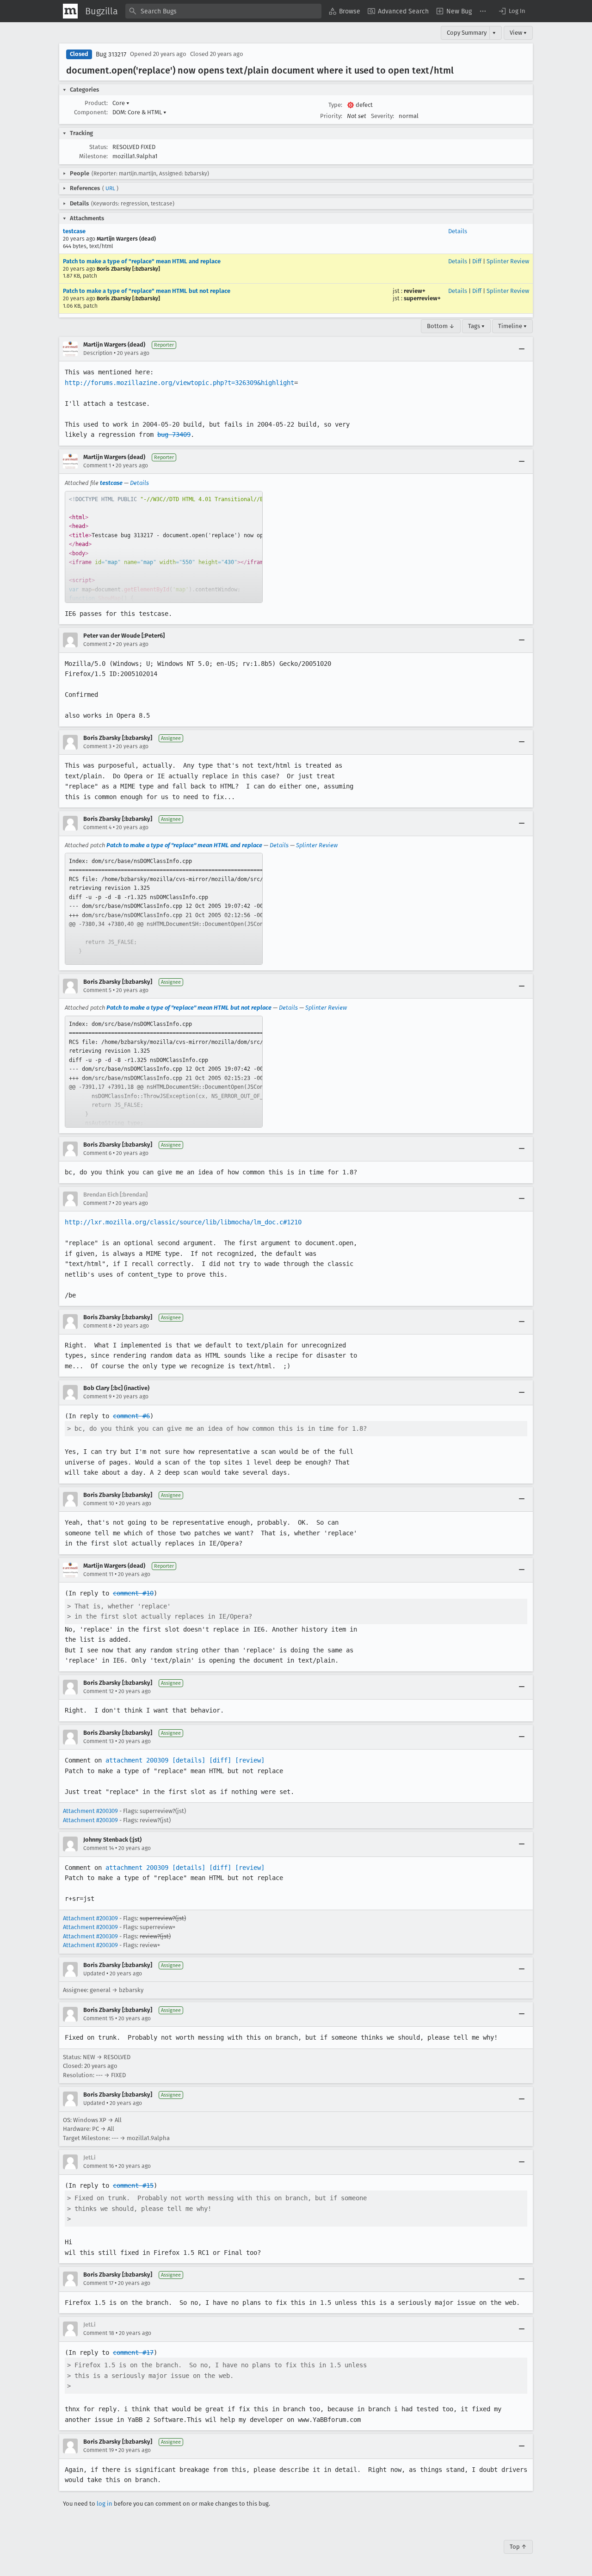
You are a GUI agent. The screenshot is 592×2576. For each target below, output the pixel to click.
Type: (335, 105)
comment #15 (133, 2185)
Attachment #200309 (90, 1811)
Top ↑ (518, 2547)
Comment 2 (97, 644)
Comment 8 (98, 1326)
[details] (189, 1760)
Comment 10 (99, 1503)
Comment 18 (99, 2333)
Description (98, 353)
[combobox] (223, 11)
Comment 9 (97, 1397)
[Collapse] (522, 349)
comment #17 (133, 2353)
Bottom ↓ (441, 326)
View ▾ (518, 33)
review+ (415, 291)
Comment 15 (99, 2018)
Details (458, 231)
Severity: (382, 116)
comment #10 (133, 1593)
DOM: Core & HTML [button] (139, 112)
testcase (74, 231)
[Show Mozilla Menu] (70, 11)
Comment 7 (97, 1203)
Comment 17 (98, 2283)
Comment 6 (97, 1153)
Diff (477, 261)
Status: (99, 147)
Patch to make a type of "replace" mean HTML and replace (142, 261)
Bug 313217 (111, 54)
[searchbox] (223, 11)
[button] (512, 11)
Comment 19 (99, 2450)
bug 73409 (174, 435)
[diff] (220, 1760)
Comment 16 (99, 2166)
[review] (250, 1760)
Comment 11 (98, 1574)
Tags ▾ (476, 326)
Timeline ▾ (512, 326)
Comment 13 (99, 1741)
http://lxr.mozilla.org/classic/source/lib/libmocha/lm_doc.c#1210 (183, 1222)
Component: (91, 112)
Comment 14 (99, 1848)
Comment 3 (97, 746)
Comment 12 (99, 1691)
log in (105, 2504)
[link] (164, 547)
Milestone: (93, 156)
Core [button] (121, 103)
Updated (94, 1974)
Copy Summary (467, 33)
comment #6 (131, 1416)
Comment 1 (97, 466)
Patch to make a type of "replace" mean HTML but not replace (147, 291)
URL (110, 188)
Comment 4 (97, 827)
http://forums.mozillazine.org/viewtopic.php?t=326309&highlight (179, 383)
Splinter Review (508, 261)
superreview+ (422, 298)
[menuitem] (345, 11)
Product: (96, 103)
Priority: (331, 116)
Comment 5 (97, 990)
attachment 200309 (137, 1760)
